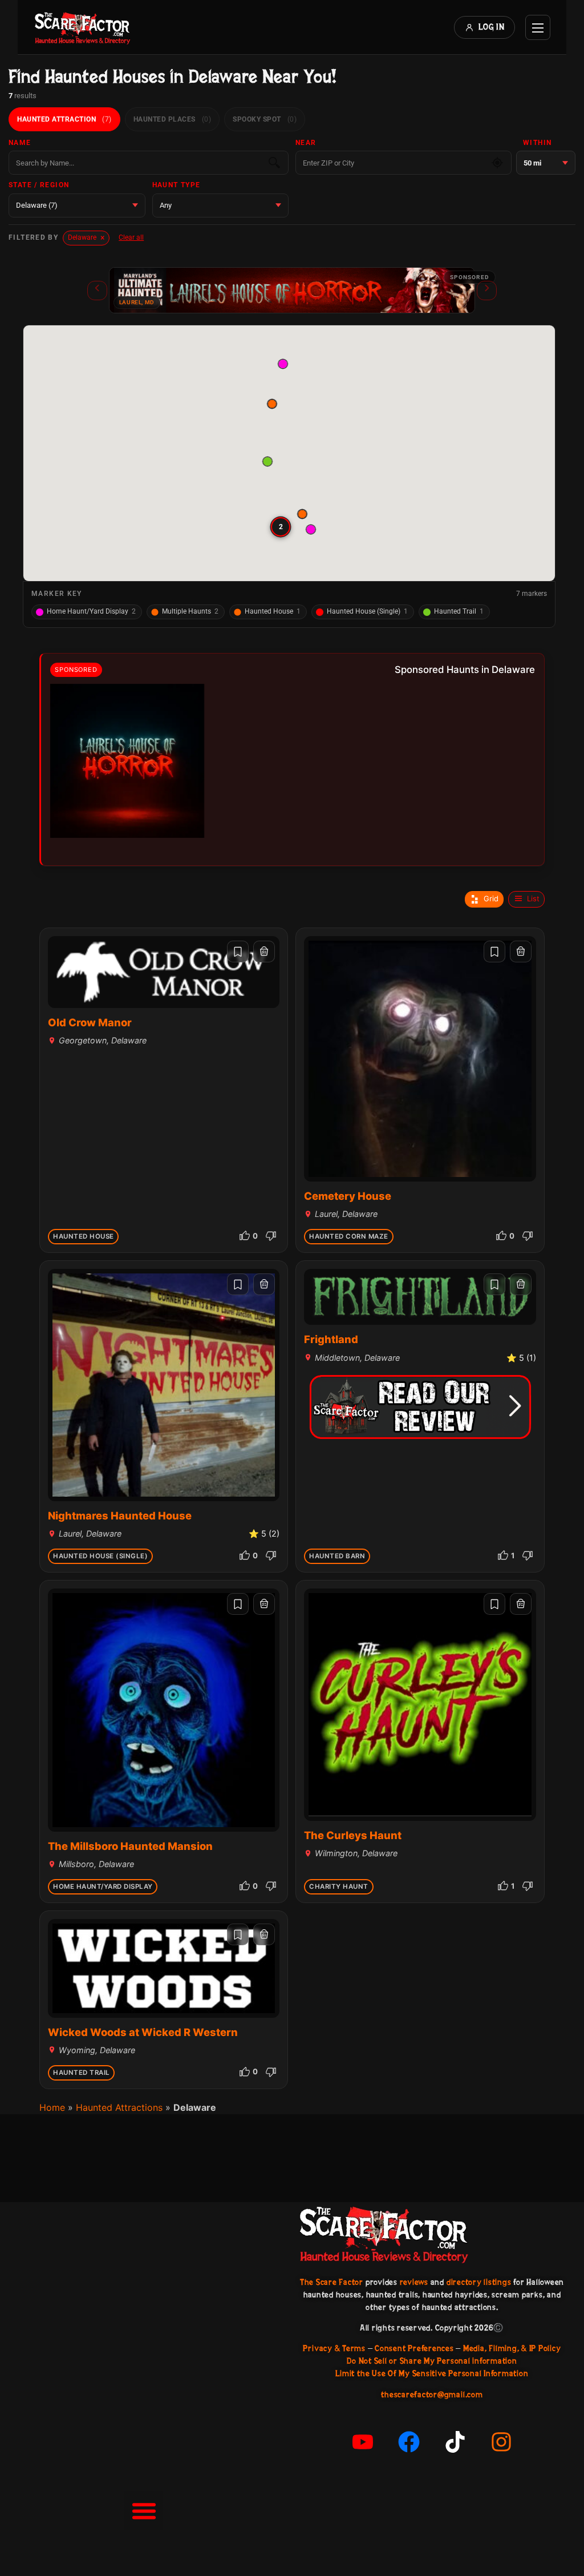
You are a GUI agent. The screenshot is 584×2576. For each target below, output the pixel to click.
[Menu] (538, 27)
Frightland (331, 1339)
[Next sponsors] (487, 291)
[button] (268, 461)
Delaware (86, 237)
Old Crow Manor (90, 1022)
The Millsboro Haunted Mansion (130, 1846)
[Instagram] (501, 2442)
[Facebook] (409, 2442)
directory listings (479, 2282)
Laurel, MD (137, 302)
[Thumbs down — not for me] (271, 1236)
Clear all (131, 237)
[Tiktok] (455, 2442)
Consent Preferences (414, 2348)
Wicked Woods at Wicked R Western (143, 2032)
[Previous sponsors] (97, 291)
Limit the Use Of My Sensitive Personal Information (432, 2373)
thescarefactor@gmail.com (432, 2394)
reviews (414, 2282)
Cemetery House (348, 1196)
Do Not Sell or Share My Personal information (432, 2361)
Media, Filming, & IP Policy (512, 2348)
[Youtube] (363, 2442)
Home (52, 2107)
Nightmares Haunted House (120, 1515)
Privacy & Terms (334, 2348)
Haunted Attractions (119, 2107)
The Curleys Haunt (353, 1835)
